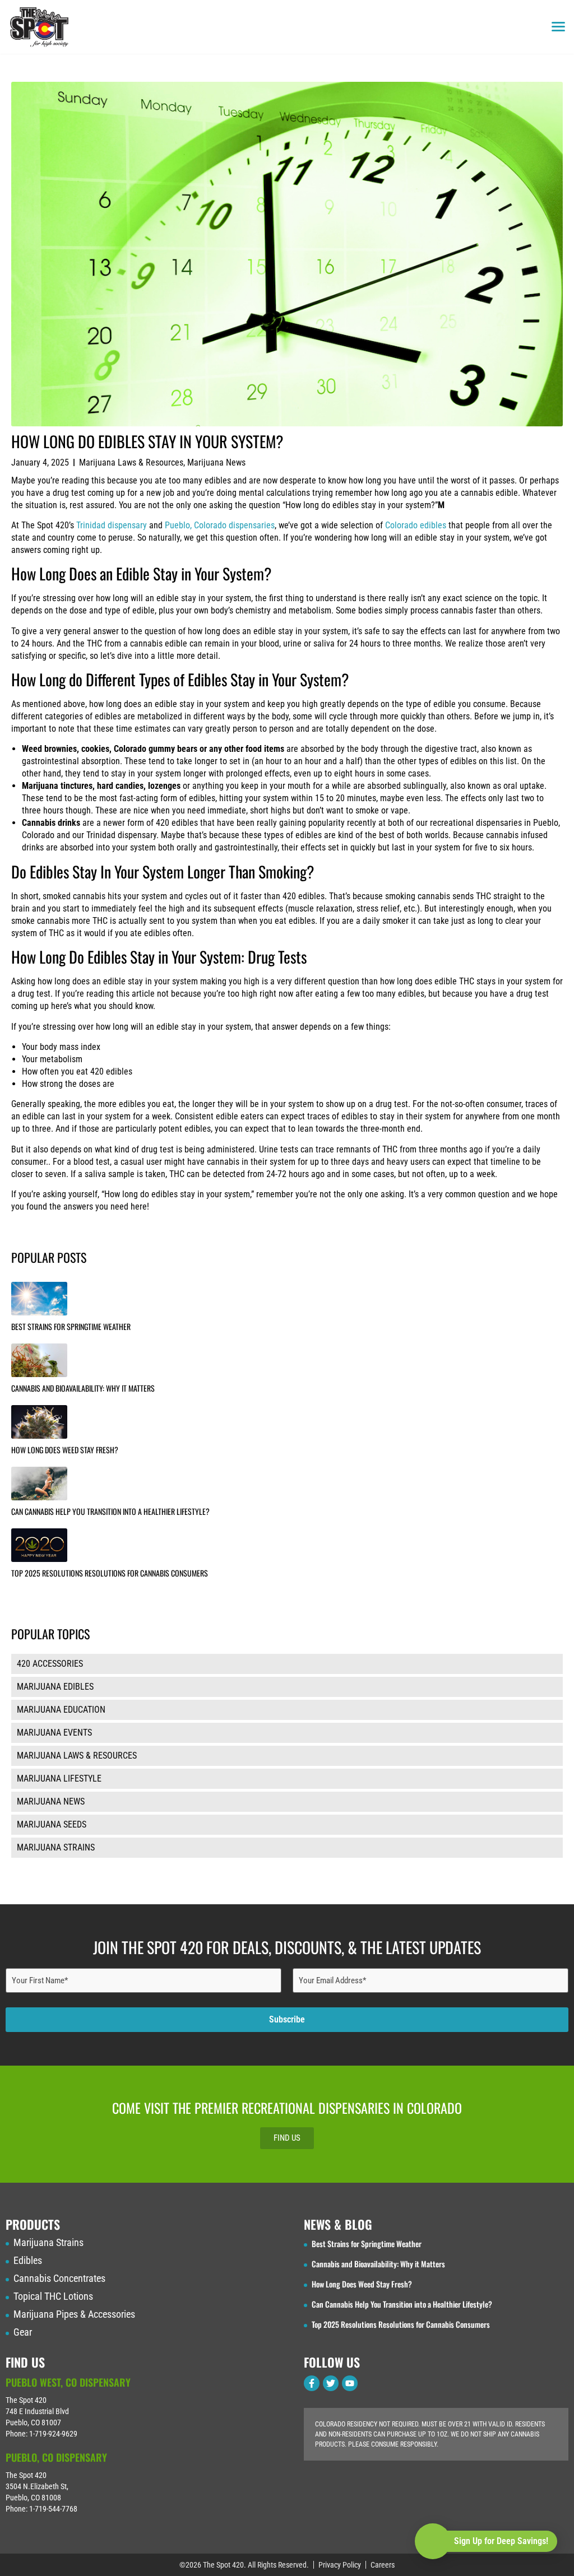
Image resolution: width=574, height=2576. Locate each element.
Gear (23, 2332)
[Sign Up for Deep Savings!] (433, 2541)
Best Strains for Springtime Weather (71, 1326)
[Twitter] (331, 2383)
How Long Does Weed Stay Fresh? (65, 1450)
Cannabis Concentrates (59, 2279)
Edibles (28, 2261)
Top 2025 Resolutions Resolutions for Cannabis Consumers (110, 1573)
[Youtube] (350, 2383)
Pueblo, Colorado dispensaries (220, 525)
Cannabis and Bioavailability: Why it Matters (83, 1388)
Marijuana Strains (48, 2243)
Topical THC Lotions (53, 2296)
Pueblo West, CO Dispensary (68, 2382)
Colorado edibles (416, 525)
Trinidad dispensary (112, 525)
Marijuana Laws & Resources (131, 462)
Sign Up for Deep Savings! (501, 2541)
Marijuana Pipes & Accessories (74, 2314)
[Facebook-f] (312, 2383)
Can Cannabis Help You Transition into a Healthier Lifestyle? (110, 1511)
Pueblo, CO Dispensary (56, 2457)
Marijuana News (216, 462)
